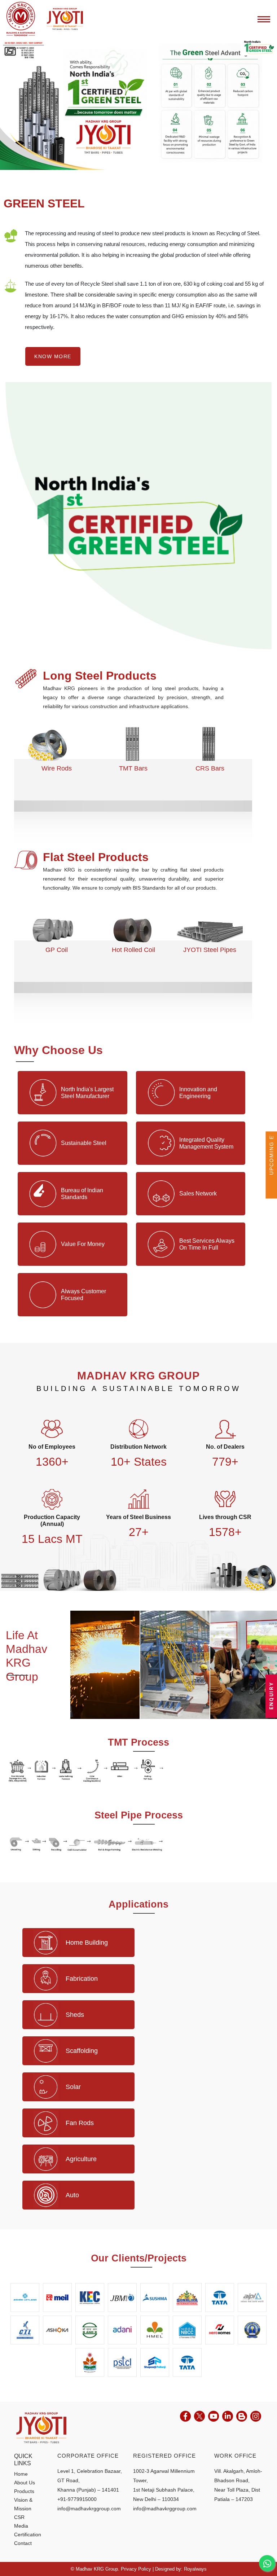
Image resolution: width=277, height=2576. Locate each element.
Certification (28, 2535)
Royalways (195, 2569)
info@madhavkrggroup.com (89, 2509)
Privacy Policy (136, 2569)
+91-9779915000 (77, 2499)
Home (21, 2474)
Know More (53, 356)
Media (21, 2526)
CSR (19, 2517)
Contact (23, 2543)
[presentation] (20, 744)
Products (24, 2491)
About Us (25, 2483)
